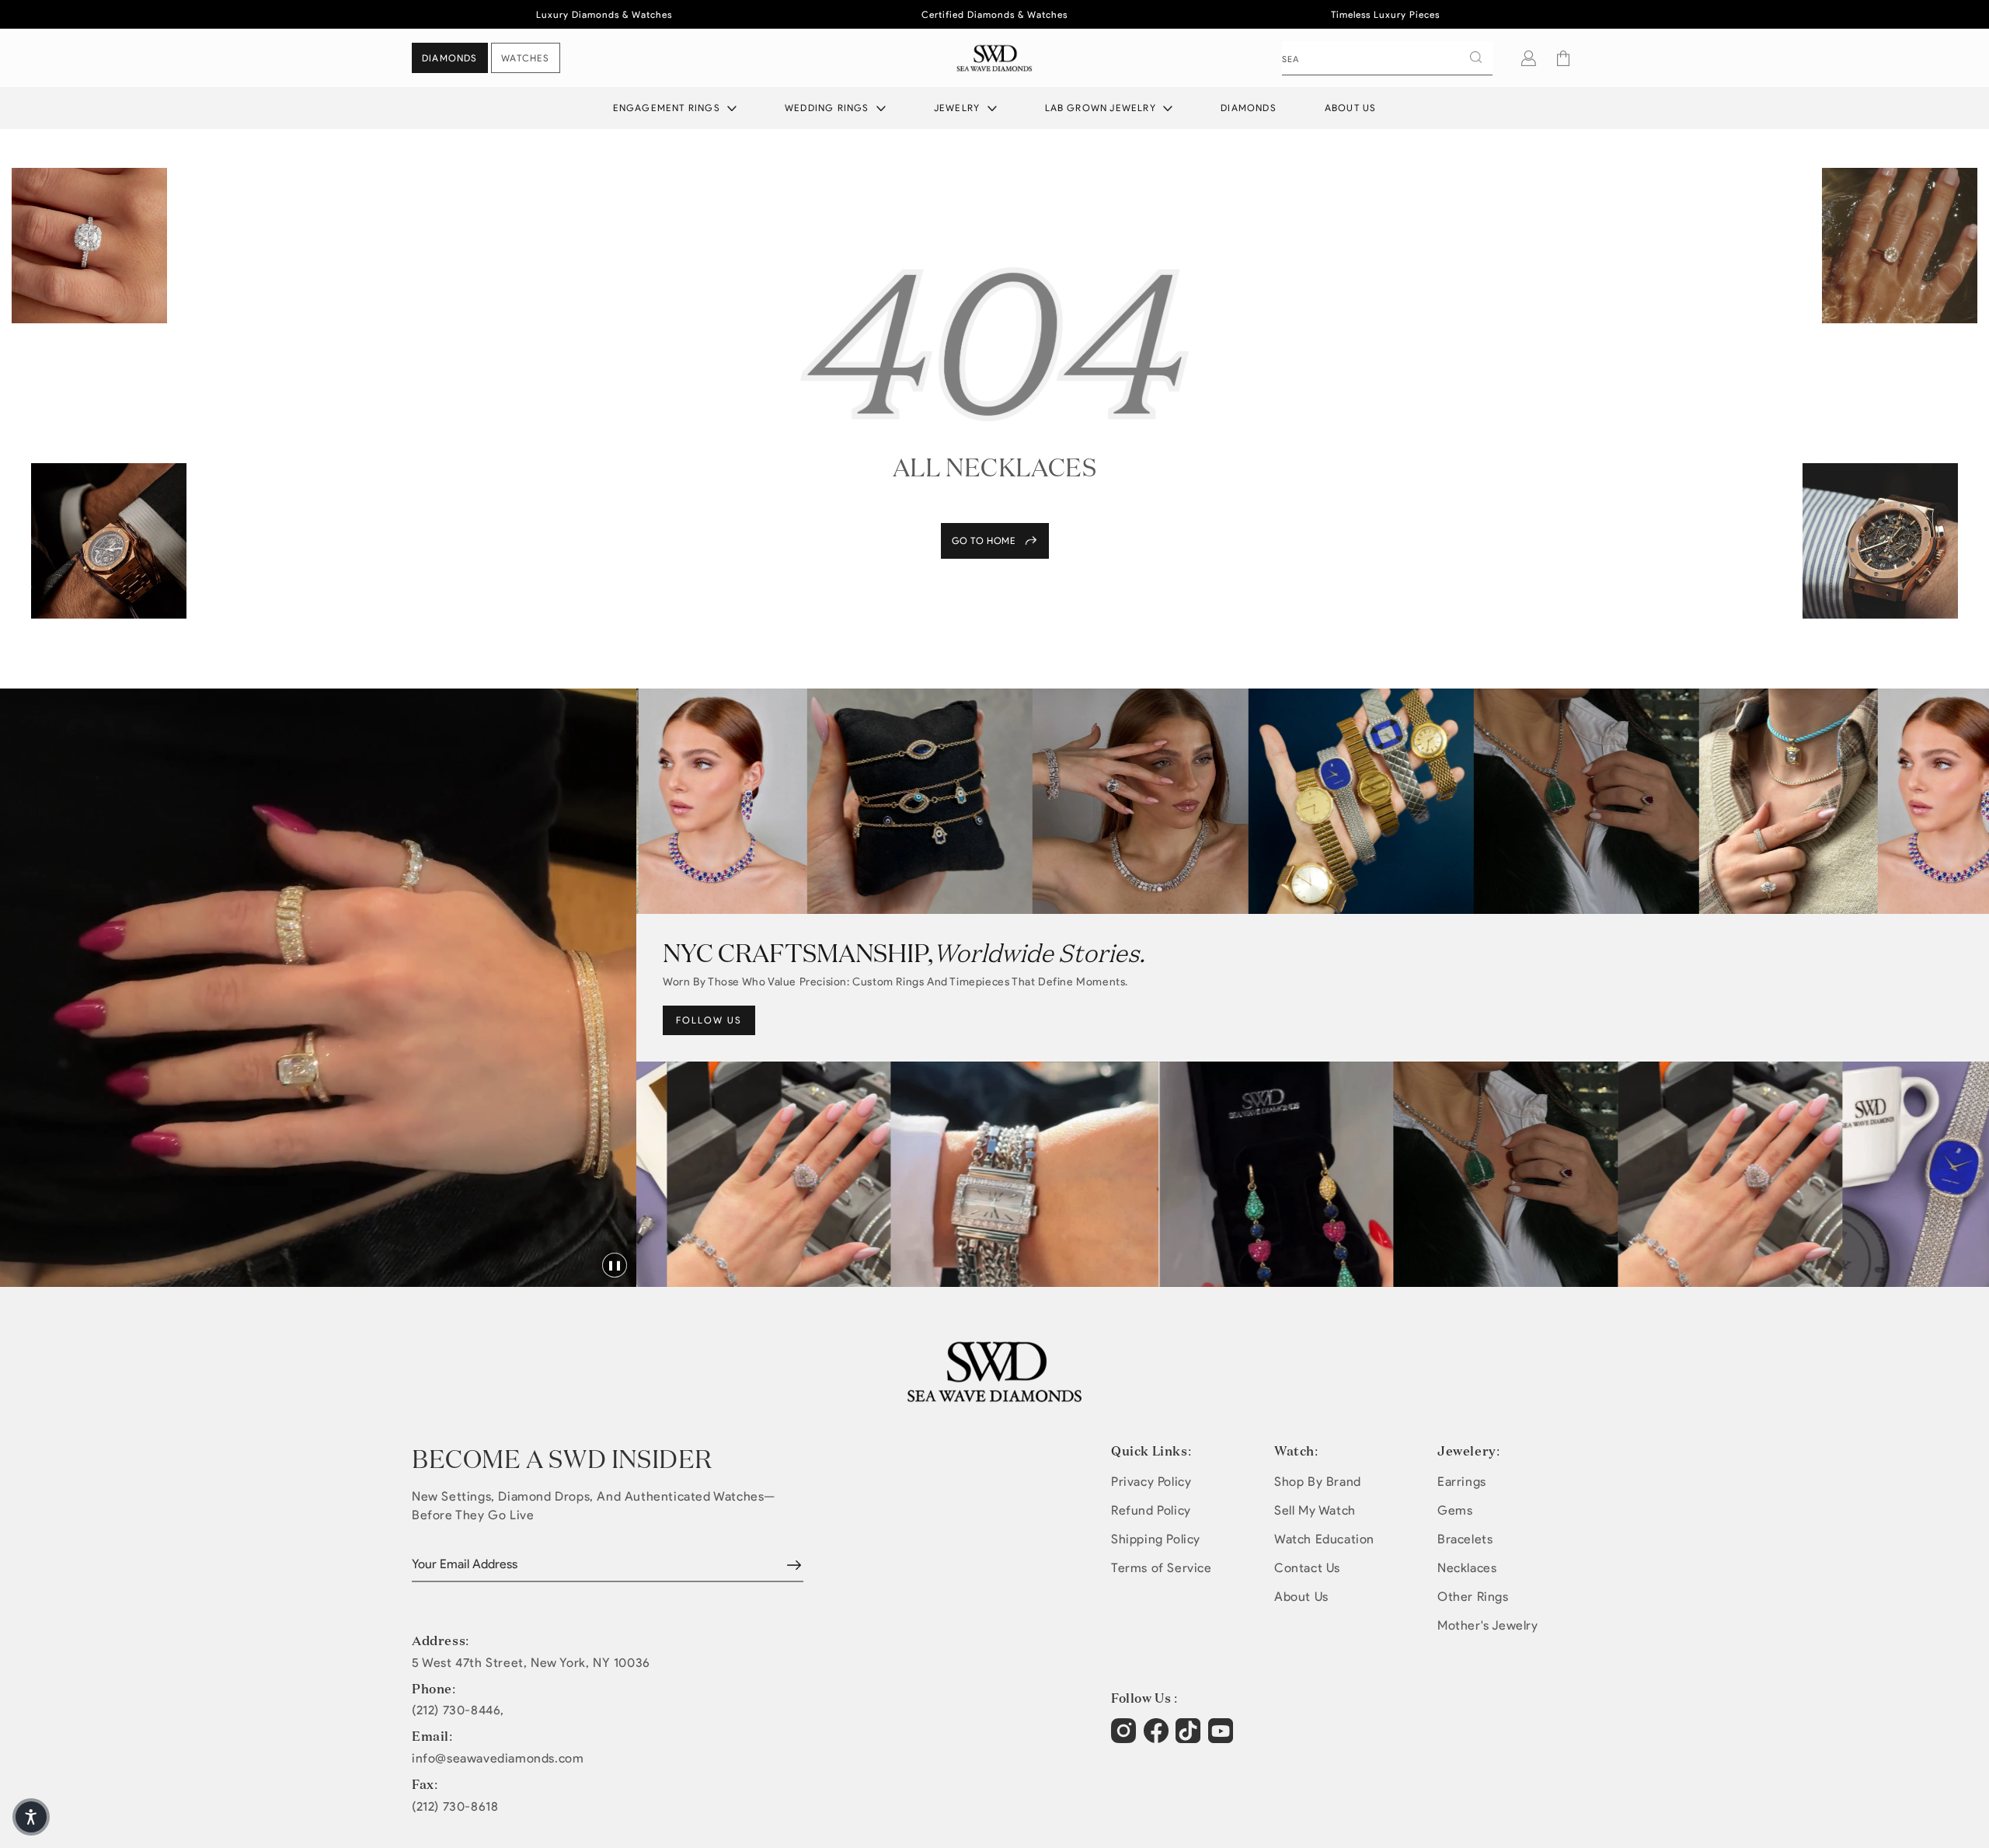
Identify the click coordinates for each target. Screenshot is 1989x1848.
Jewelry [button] (959, 108)
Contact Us (1307, 1568)
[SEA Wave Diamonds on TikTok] (1223, 1738)
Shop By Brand (1318, 1482)
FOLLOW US (709, 1020)
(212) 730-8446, (458, 1710)
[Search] (1475, 58)
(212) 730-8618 (455, 1807)
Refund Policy (1151, 1510)
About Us (1351, 108)
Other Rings (1473, 1597)
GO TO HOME (984, 540)
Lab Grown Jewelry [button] (1102, 108)
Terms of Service (1162, 1568)
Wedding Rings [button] (829, 108)
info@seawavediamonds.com (498, 1759)
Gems (1455, 1510)
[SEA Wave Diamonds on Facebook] (1158, 1738)
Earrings (1462, 1482)
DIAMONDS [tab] (450, 58)
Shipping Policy (1156, 1539)
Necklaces (1467, 1568)
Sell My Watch (1315, 1510)
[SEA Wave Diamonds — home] (995, 58)
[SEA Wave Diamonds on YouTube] (1190, 1738)
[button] (1563, 58)
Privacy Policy (1151, 1482)
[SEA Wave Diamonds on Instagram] (1125, 1738)
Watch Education (1324, 1539)
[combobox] (1387, 58)
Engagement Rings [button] (668, 108)
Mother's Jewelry (1488, 1625)
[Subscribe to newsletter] (794, 1565)
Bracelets (1465, 1539)
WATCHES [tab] (525, 58)
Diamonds (1249, 108)
